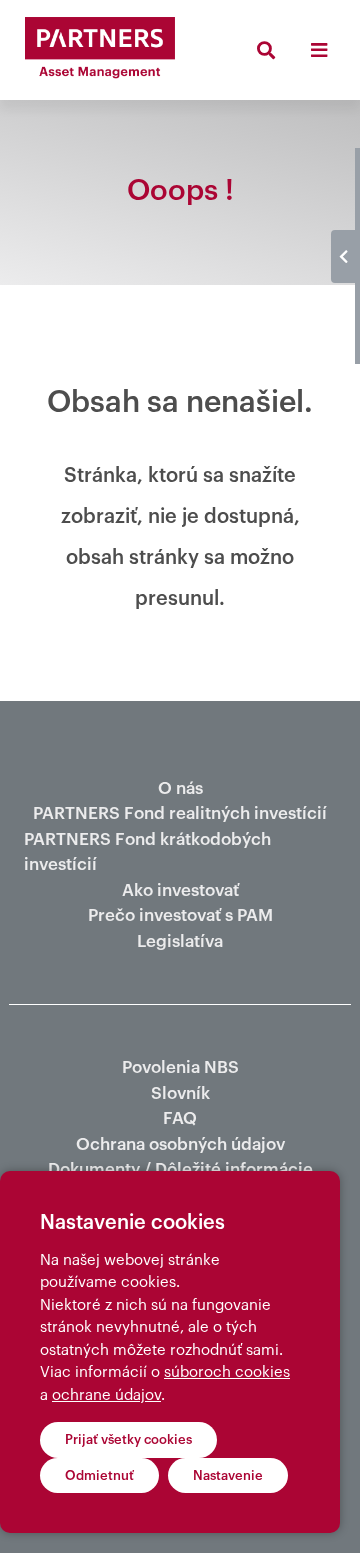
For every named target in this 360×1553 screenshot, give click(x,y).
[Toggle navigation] (318, 50)
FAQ (180, 1118)
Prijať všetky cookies (128, 1439)
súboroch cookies (227, 1372)
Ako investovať (180, 890)
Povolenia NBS (180, 1067)
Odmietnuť (99, 1475)
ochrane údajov (106, 1395)
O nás (180, 788)
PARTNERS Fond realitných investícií (180, 813)
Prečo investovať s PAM (180, 915)
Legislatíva (180, 941)
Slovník (180, 1093)
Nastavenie (228, 1475)
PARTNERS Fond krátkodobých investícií (147, 852)
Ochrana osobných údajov (180, 1144)
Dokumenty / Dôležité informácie (180, 1169)
